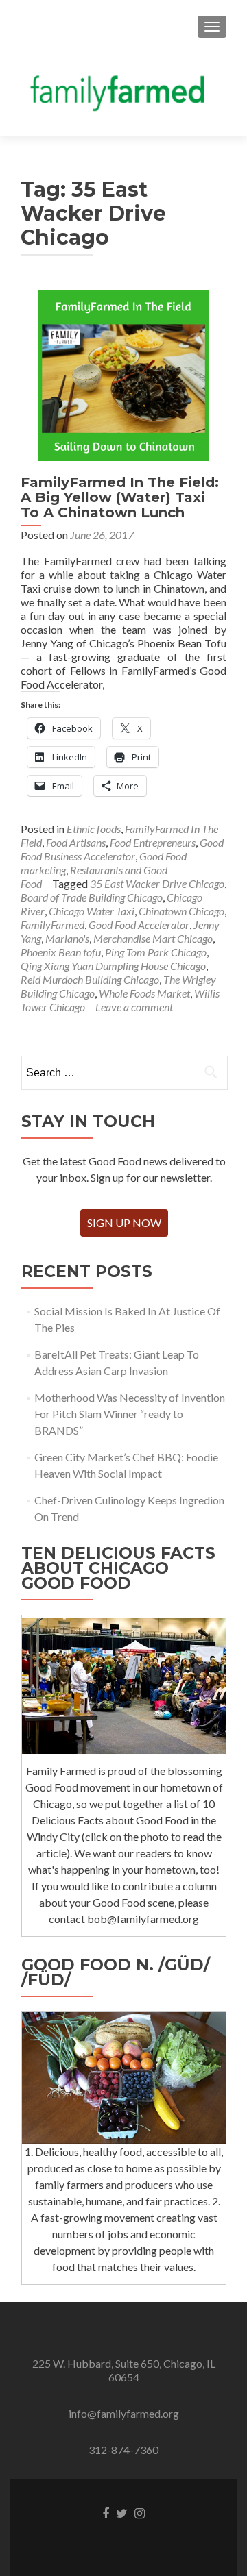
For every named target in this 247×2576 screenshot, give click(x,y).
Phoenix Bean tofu (61, 952)
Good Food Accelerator (139, 925)
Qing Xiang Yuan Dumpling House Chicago (113, 966)
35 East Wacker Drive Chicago (157, 883)
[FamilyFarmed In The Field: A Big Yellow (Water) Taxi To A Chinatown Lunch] (123, 374)
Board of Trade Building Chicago (92, 897)
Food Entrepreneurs (153, 842)
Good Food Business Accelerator (122, 849)
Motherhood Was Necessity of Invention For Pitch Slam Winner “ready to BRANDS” (130, 1414)
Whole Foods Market (144, 993)
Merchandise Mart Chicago (153, 938)
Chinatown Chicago (181, 911)
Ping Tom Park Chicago (156, 952)
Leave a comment (134, 1007)
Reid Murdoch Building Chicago (90, 979)
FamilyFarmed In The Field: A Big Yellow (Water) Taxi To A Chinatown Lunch (120, 497)
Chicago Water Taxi (92, 911)
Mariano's (67, 938)
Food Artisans (76, 842)
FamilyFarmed (52, 925)
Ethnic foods (94, 829)
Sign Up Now (124, 1223)
